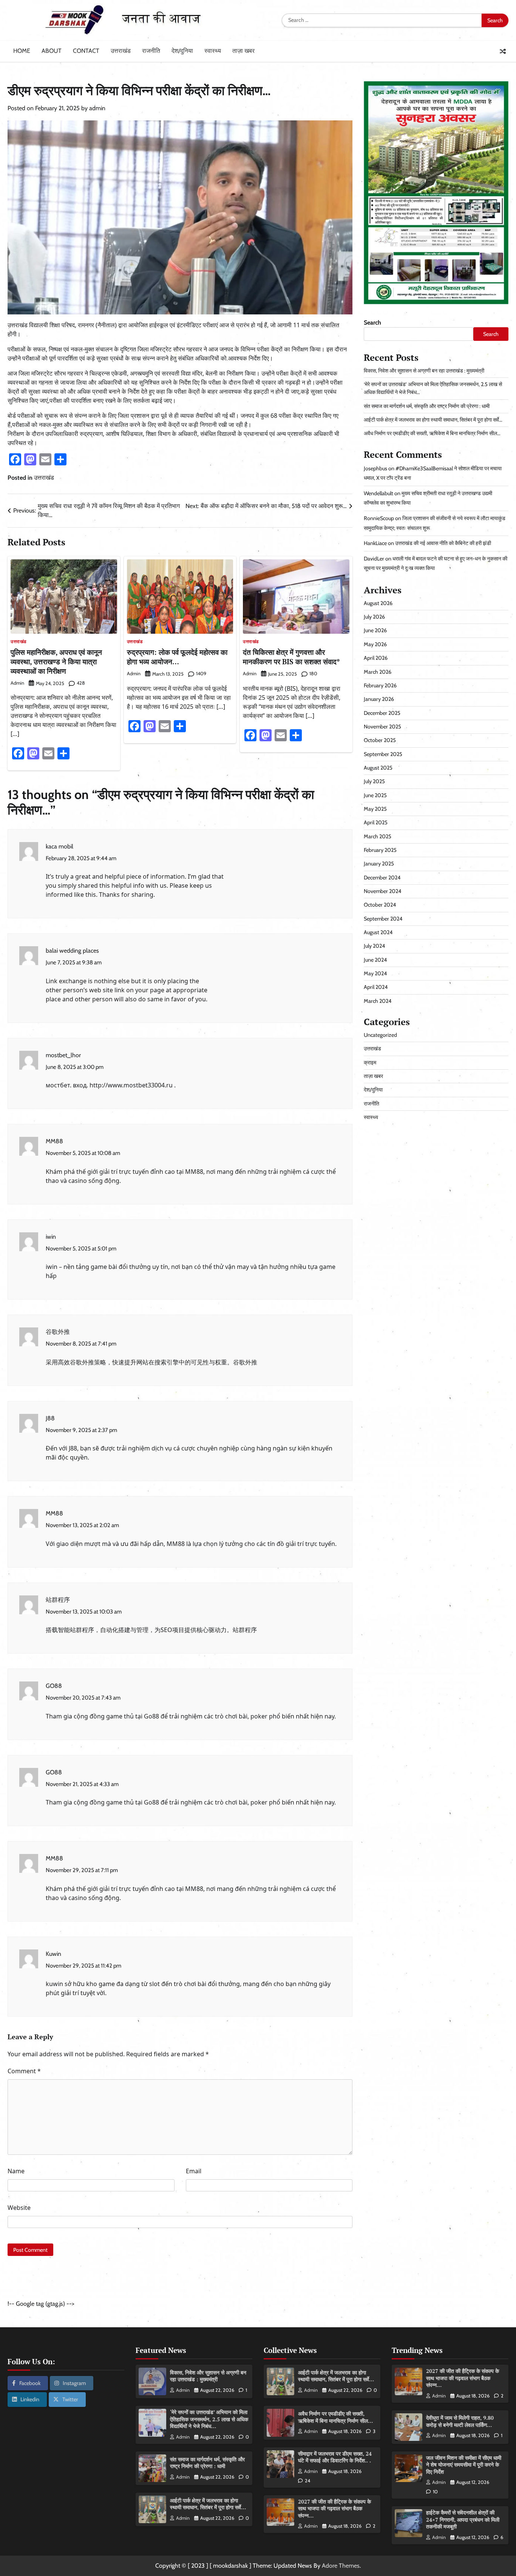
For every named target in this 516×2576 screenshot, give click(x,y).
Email (194, 2171)
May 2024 (375, 973)
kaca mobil (59, 846)
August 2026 (378, 603)
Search (372, 323)
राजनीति (151, 51)
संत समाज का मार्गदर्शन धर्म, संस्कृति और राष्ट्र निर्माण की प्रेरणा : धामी (427, 406)
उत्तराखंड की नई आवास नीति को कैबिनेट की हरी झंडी (443, 543)
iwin (51, 1237)
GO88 (54, 1686)
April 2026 (376, 658)
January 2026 (379, 699)
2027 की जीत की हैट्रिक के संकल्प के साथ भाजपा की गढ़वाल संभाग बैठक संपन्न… (334, 2508)
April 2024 (376, 987)
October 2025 (380, 740)
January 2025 (379, 864)
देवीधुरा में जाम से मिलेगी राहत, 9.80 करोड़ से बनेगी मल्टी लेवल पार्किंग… (460, 2421)
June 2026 (375, 631)
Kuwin (53, 1954)
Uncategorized (380, 1035)
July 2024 (374, 946)
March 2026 (378, 672)
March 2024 (378, 1001)
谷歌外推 (58, 1332)
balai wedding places (72, 951)
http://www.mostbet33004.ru (131, 1085)
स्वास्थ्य (213, 51)
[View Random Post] (503, 51)
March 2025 (378, 836)
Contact (86, 51)
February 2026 (380, 685)
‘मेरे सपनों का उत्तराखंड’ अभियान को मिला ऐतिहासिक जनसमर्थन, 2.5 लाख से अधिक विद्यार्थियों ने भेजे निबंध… (209, 2419)
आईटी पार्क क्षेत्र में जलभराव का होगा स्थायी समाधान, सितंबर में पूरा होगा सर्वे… (433, 420)
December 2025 (382, 713)
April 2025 (376, 823)
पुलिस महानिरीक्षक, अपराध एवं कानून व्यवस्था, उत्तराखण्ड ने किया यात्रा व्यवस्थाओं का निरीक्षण (56, 661)
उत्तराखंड (121, 51)
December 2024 (382, 878)
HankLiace (375, 543)
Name (16, 2171)
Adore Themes (341, 2566)
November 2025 (382, 727)
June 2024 (375, 960)
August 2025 (378, 768)
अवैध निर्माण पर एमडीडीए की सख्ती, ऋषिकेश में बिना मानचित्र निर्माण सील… (432, 434)
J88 (50, 1418)
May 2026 (375, 644)
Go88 (151, 1716)
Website (19, 2208)
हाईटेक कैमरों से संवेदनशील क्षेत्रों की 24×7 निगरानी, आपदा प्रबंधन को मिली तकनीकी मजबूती (463, 2519)
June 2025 (375, 795)
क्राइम (370, 1062)
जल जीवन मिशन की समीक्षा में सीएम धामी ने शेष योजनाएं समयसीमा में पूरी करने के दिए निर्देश (464, 2465)
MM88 (54, 1141)
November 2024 (382, 891)
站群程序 (58, 1600)
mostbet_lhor (63, 1055)
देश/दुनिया (182, 51)
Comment (24, 2071)
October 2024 (380, 905)
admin (97, 108)
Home (22, 51)
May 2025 (375, 809)
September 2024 (383, 919)
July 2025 (374, 781)
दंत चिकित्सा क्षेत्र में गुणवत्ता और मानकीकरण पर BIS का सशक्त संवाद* (291, 657)
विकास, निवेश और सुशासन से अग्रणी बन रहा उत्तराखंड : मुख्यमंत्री (424, 371)
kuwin (54, 1984)
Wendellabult (379, 493)
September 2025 (383, 754)
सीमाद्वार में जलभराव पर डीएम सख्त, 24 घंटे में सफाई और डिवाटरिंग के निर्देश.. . (335, 2457)
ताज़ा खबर (243, 51)
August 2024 (378, 932)
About (52, 51)
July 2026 (374, 617)
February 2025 (380, 850)
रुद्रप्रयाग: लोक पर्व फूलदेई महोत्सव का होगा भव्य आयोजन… (177, 657)
